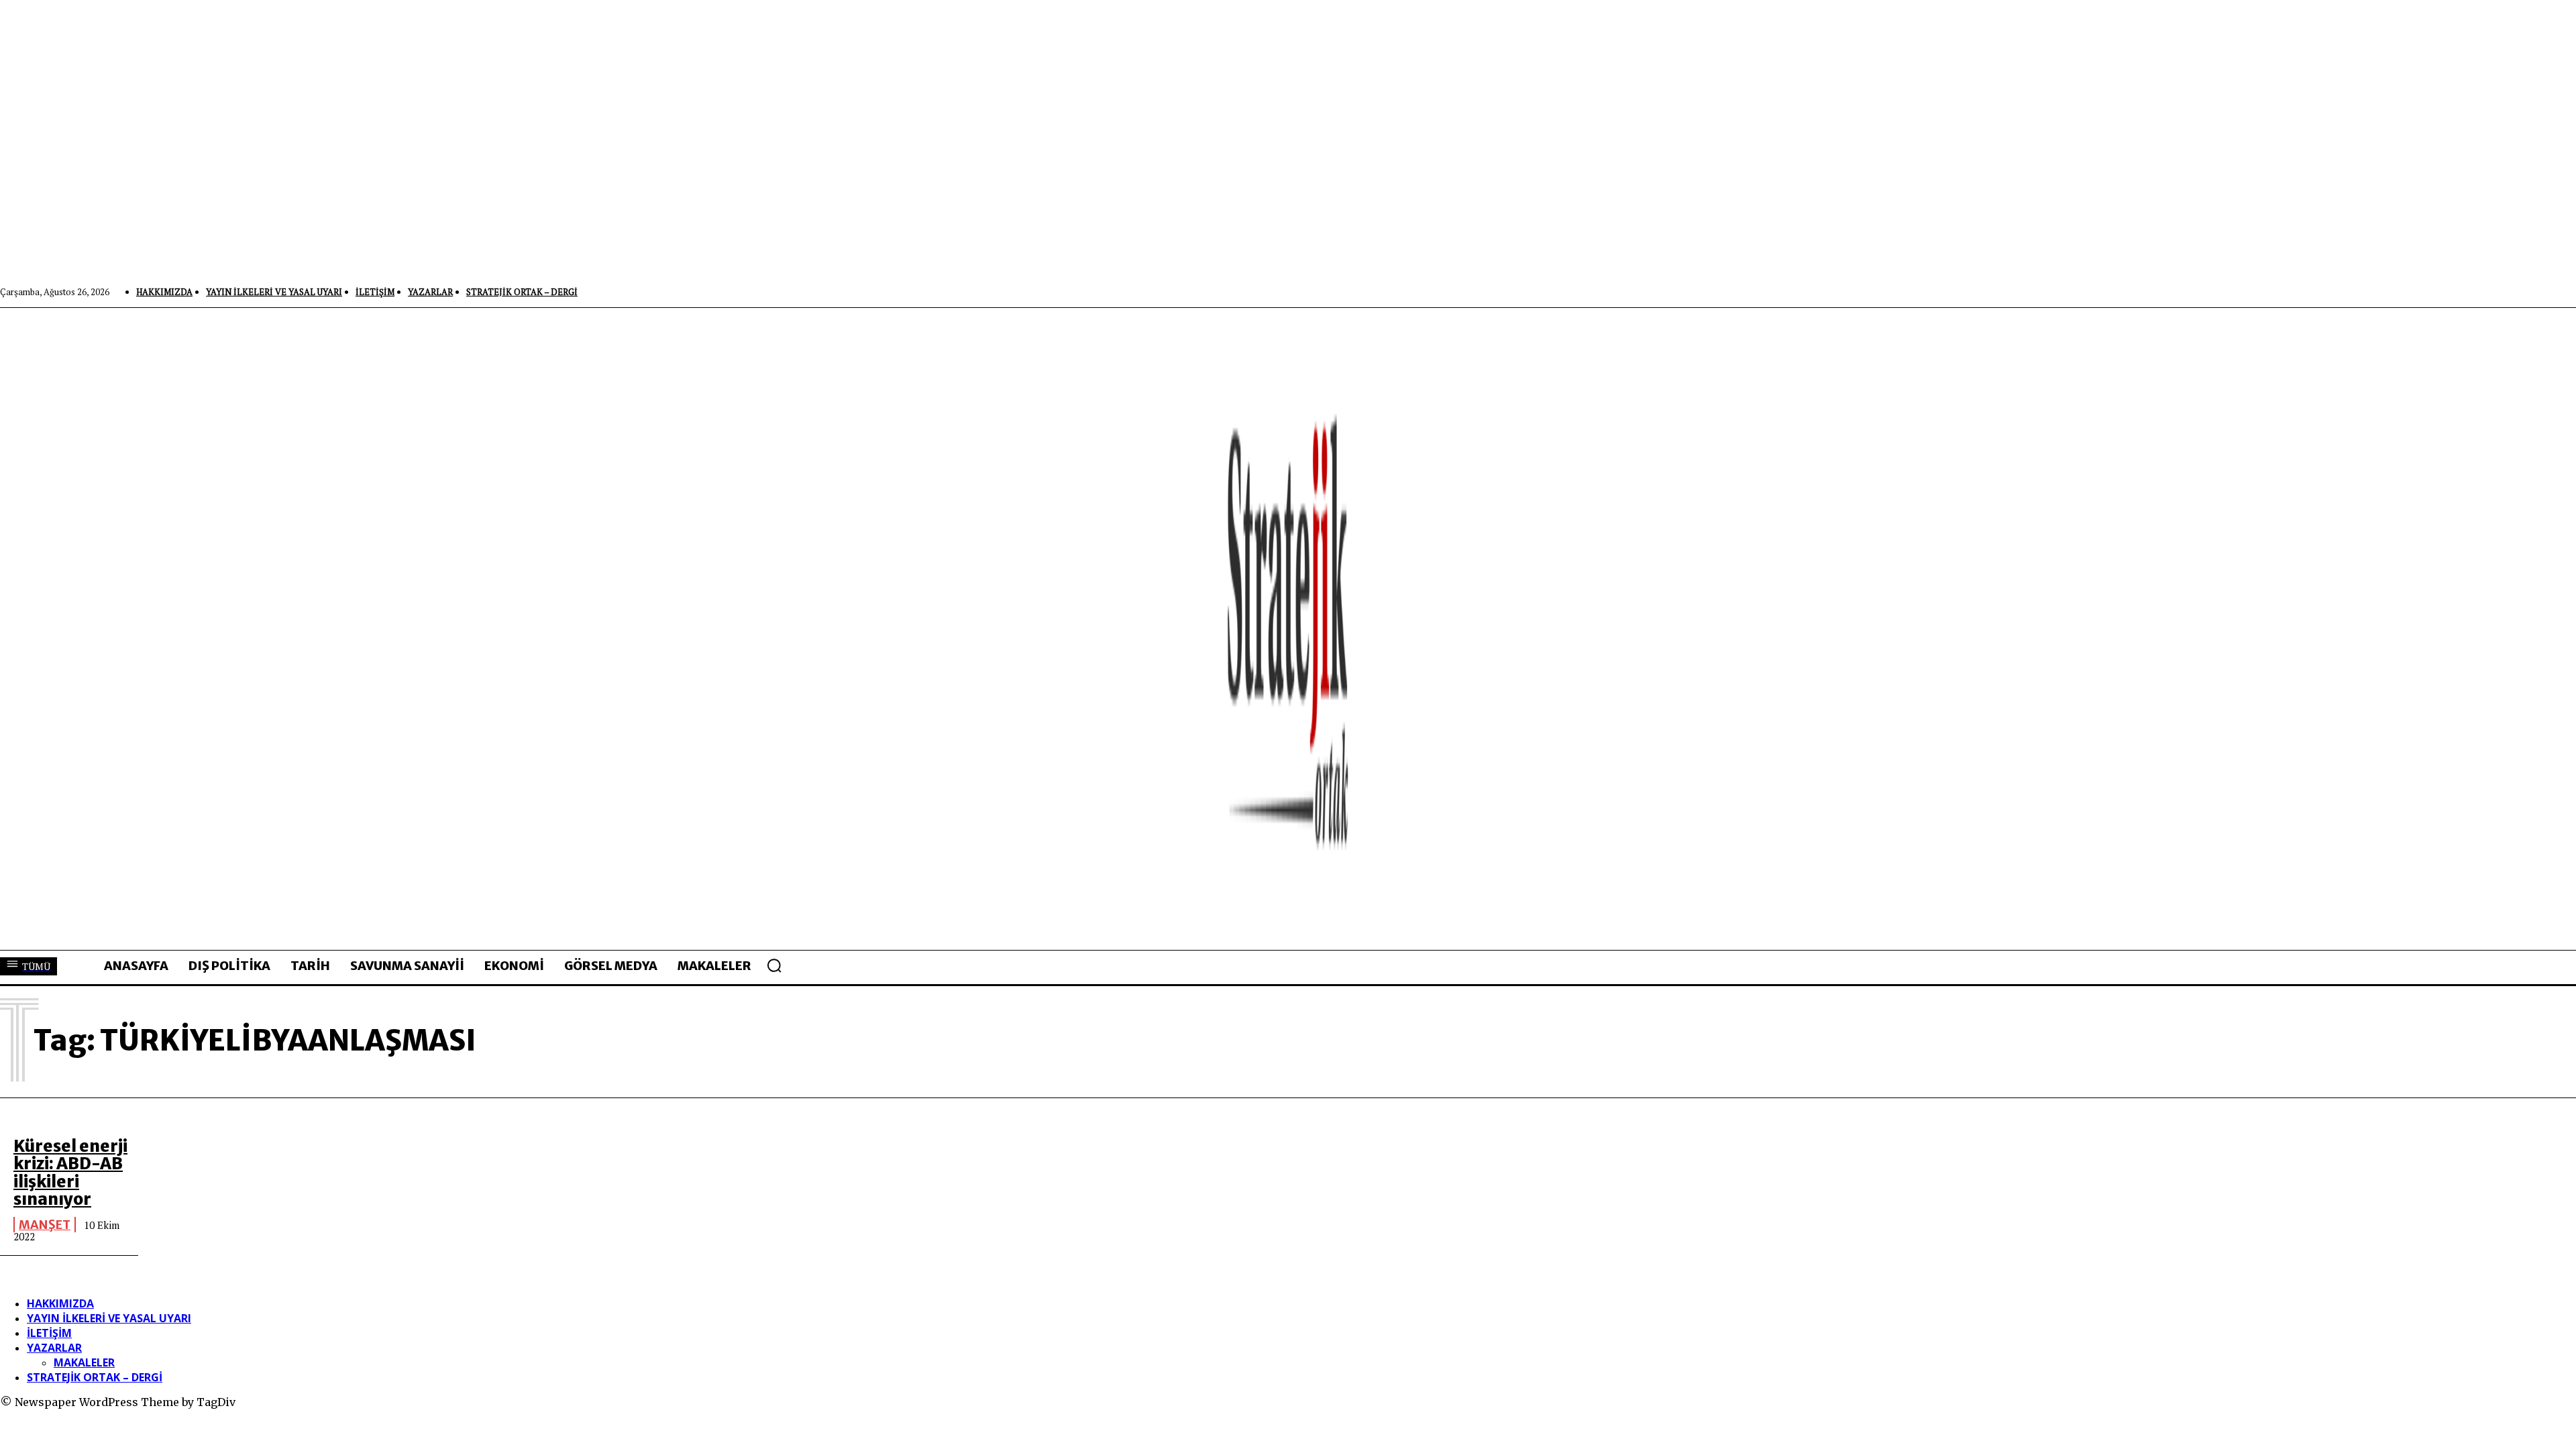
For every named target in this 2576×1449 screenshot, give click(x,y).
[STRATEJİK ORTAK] (1288, 629)
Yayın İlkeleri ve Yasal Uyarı (109, 1318)
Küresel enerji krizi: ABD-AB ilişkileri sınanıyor (70, 1173)
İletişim (49, 1333)
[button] (774, 965)
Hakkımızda (60, 1303)
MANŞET (45, 1225)
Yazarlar (54, 1348)
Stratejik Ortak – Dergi (95, 1377)
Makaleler (84, 1362)
